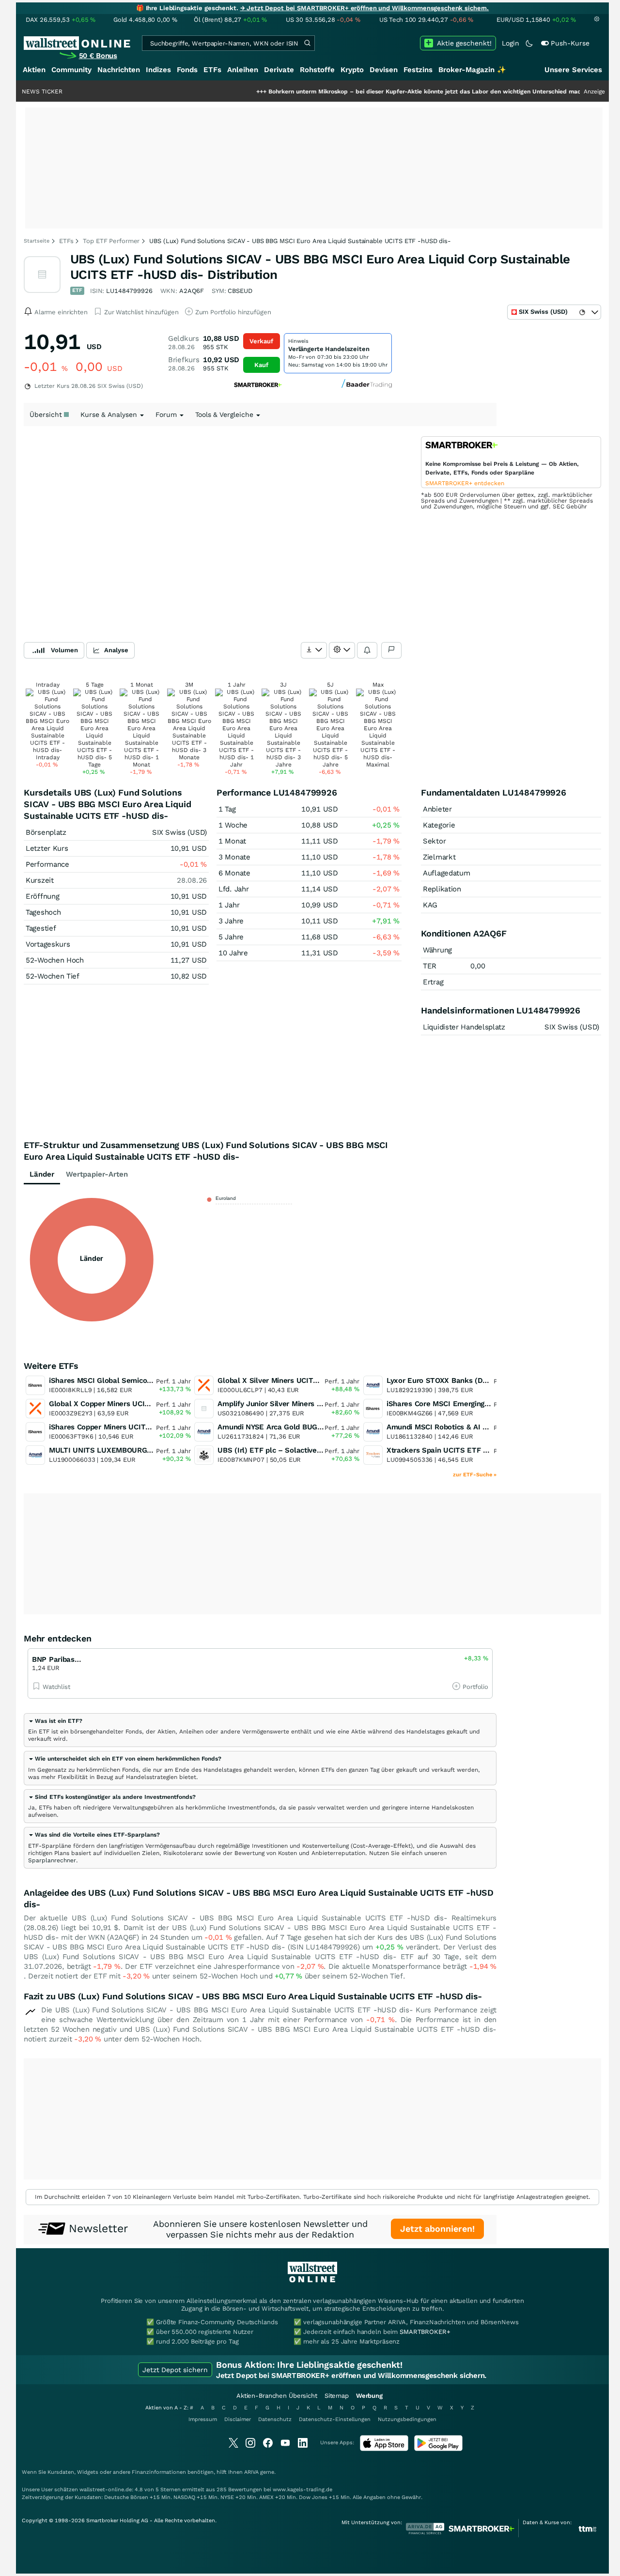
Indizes (158, 70)
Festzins (418, 70)
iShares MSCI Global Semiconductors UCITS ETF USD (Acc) (151, 1380)
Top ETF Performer (111, 241)
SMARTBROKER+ (425, 2332)
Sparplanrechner (52, 1860)
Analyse (116, 650)
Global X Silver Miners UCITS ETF (275, 1380)
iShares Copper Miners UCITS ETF (108, 1427)
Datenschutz (275, 2419)
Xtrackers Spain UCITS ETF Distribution (455, 1450)
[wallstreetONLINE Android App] (438, 2449)
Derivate (279, 70)
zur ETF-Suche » (475, 1475)
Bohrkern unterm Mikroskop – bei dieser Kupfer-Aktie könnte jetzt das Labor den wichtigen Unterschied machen (381, 92)
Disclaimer (238, 2419)
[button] (55, 1721)
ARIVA (251, 2472)
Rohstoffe (317, 70)
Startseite (37, 241)
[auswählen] (314, 650)
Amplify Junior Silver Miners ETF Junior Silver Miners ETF (317, 1404)
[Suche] (307, 43)
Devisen (384, 70)
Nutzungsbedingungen (407, 2419)
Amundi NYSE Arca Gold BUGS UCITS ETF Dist (297, 1427)
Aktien (34, 70)
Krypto (352, 70)
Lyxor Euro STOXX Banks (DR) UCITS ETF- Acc (467, 1380)
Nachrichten (119, 70)
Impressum (203, 2419)
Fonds (187, 70)
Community (71, 70)
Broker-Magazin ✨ (472, 70)
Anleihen (243, 70)
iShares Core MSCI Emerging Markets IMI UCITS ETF (477, 1404)
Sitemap (337, 2396)
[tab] (260, 1730)
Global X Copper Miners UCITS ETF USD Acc (125, 1404)
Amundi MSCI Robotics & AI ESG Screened (459, 1427)
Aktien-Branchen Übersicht (277, 2396)
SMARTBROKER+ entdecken (465, 483)
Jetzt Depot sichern (175, 2370)
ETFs (212, 70)
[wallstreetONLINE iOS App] (384, 2449)
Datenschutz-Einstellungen (335, 2419)
